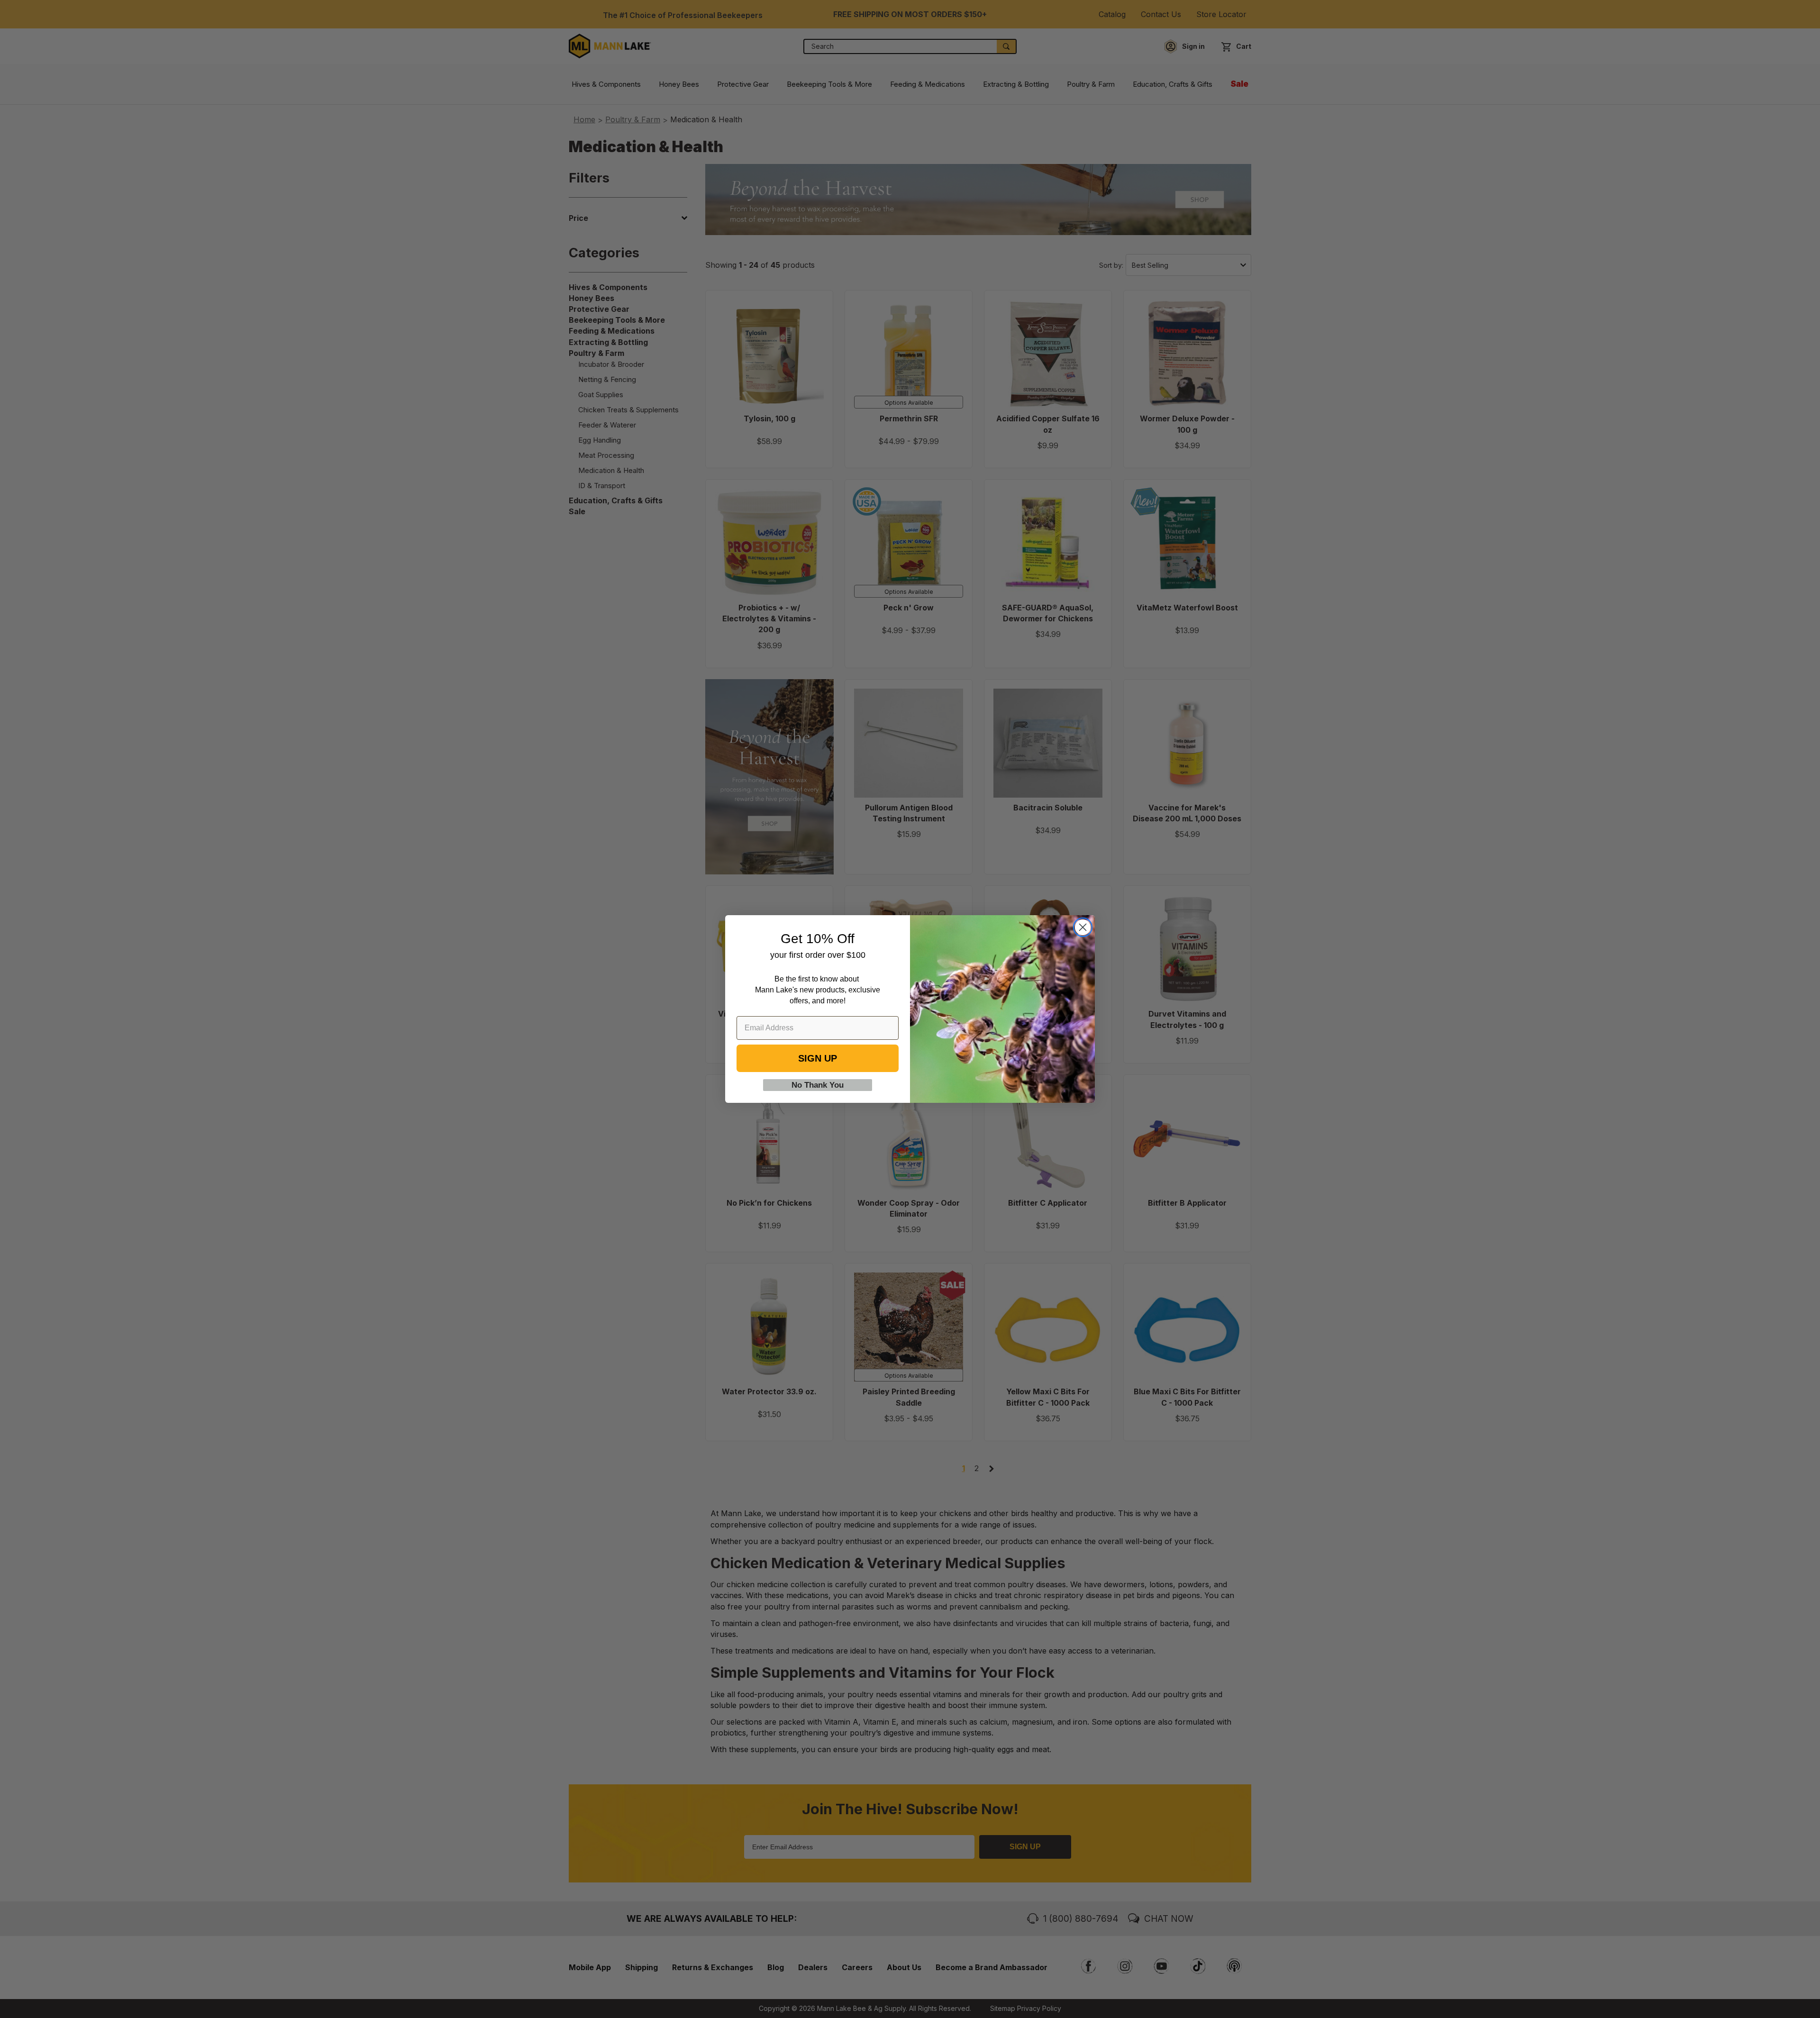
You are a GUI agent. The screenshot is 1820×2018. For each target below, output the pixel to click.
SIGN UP (818, 1058)
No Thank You (818, 1085)
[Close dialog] (1083, 927)
